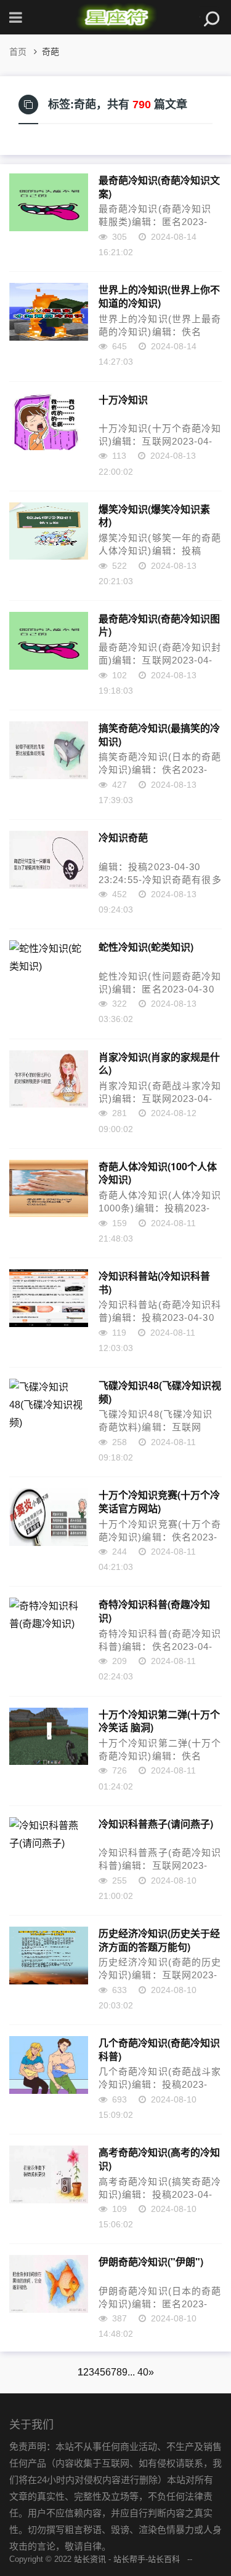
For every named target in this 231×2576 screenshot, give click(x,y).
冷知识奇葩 (123, 838)
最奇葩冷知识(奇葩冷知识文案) (159, 186)
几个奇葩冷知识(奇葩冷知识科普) (159, 2049)
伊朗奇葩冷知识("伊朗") (151, 2262)
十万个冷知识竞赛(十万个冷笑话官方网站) (159, 1501)
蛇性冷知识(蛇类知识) (146, 947)
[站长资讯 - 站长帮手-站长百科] (116, 17)
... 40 (138, 2372)
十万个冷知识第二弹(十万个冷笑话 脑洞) (159, 1721)
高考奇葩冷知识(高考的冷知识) (159, 2158)
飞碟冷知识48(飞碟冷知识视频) (160, 1392)
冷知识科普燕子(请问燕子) (156, 1824)
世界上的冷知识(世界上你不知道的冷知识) (159, 296)
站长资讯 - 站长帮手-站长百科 (127, 2559)
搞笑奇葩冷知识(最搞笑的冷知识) (159, 734)
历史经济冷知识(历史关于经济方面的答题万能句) (159, 1940)
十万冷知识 (123, 400)
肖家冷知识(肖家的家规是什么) (159, 1063)
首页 (18, 52)
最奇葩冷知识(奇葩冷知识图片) (159, 625)
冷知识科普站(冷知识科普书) (154, 1282)
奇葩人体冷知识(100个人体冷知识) (158, 1173)
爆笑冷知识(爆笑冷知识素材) (154, 515)
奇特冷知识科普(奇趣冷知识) (154, 1611)
